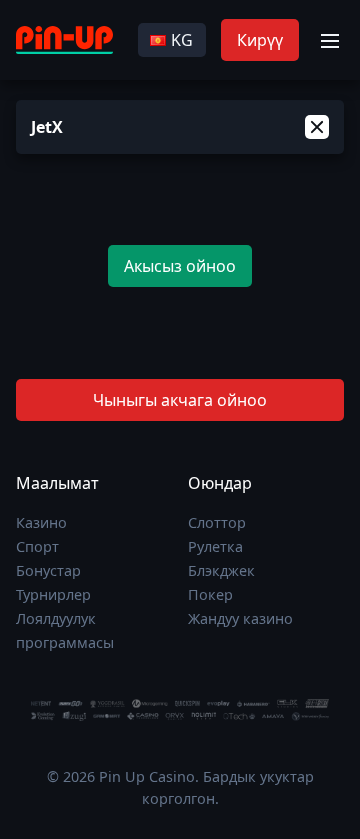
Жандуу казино (240, 618)
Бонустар (48, 570)
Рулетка (215, 546)
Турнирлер (53, 594)
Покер (210, 594)
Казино (41, 522)
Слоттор (217, 522)
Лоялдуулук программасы (65, 630)
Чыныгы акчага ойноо (180, 400)
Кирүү (260, 40)
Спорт (37, 546)
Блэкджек (221, 570)
